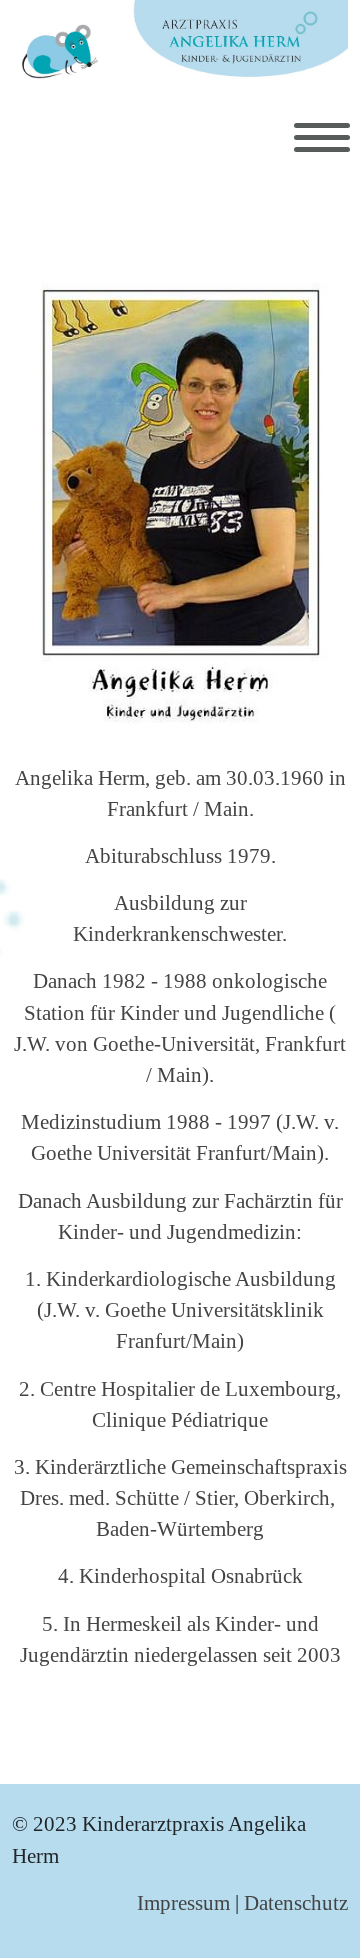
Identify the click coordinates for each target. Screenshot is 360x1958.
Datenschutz (296, 1902)
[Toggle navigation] (322, 137)
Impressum (183, 1902)
